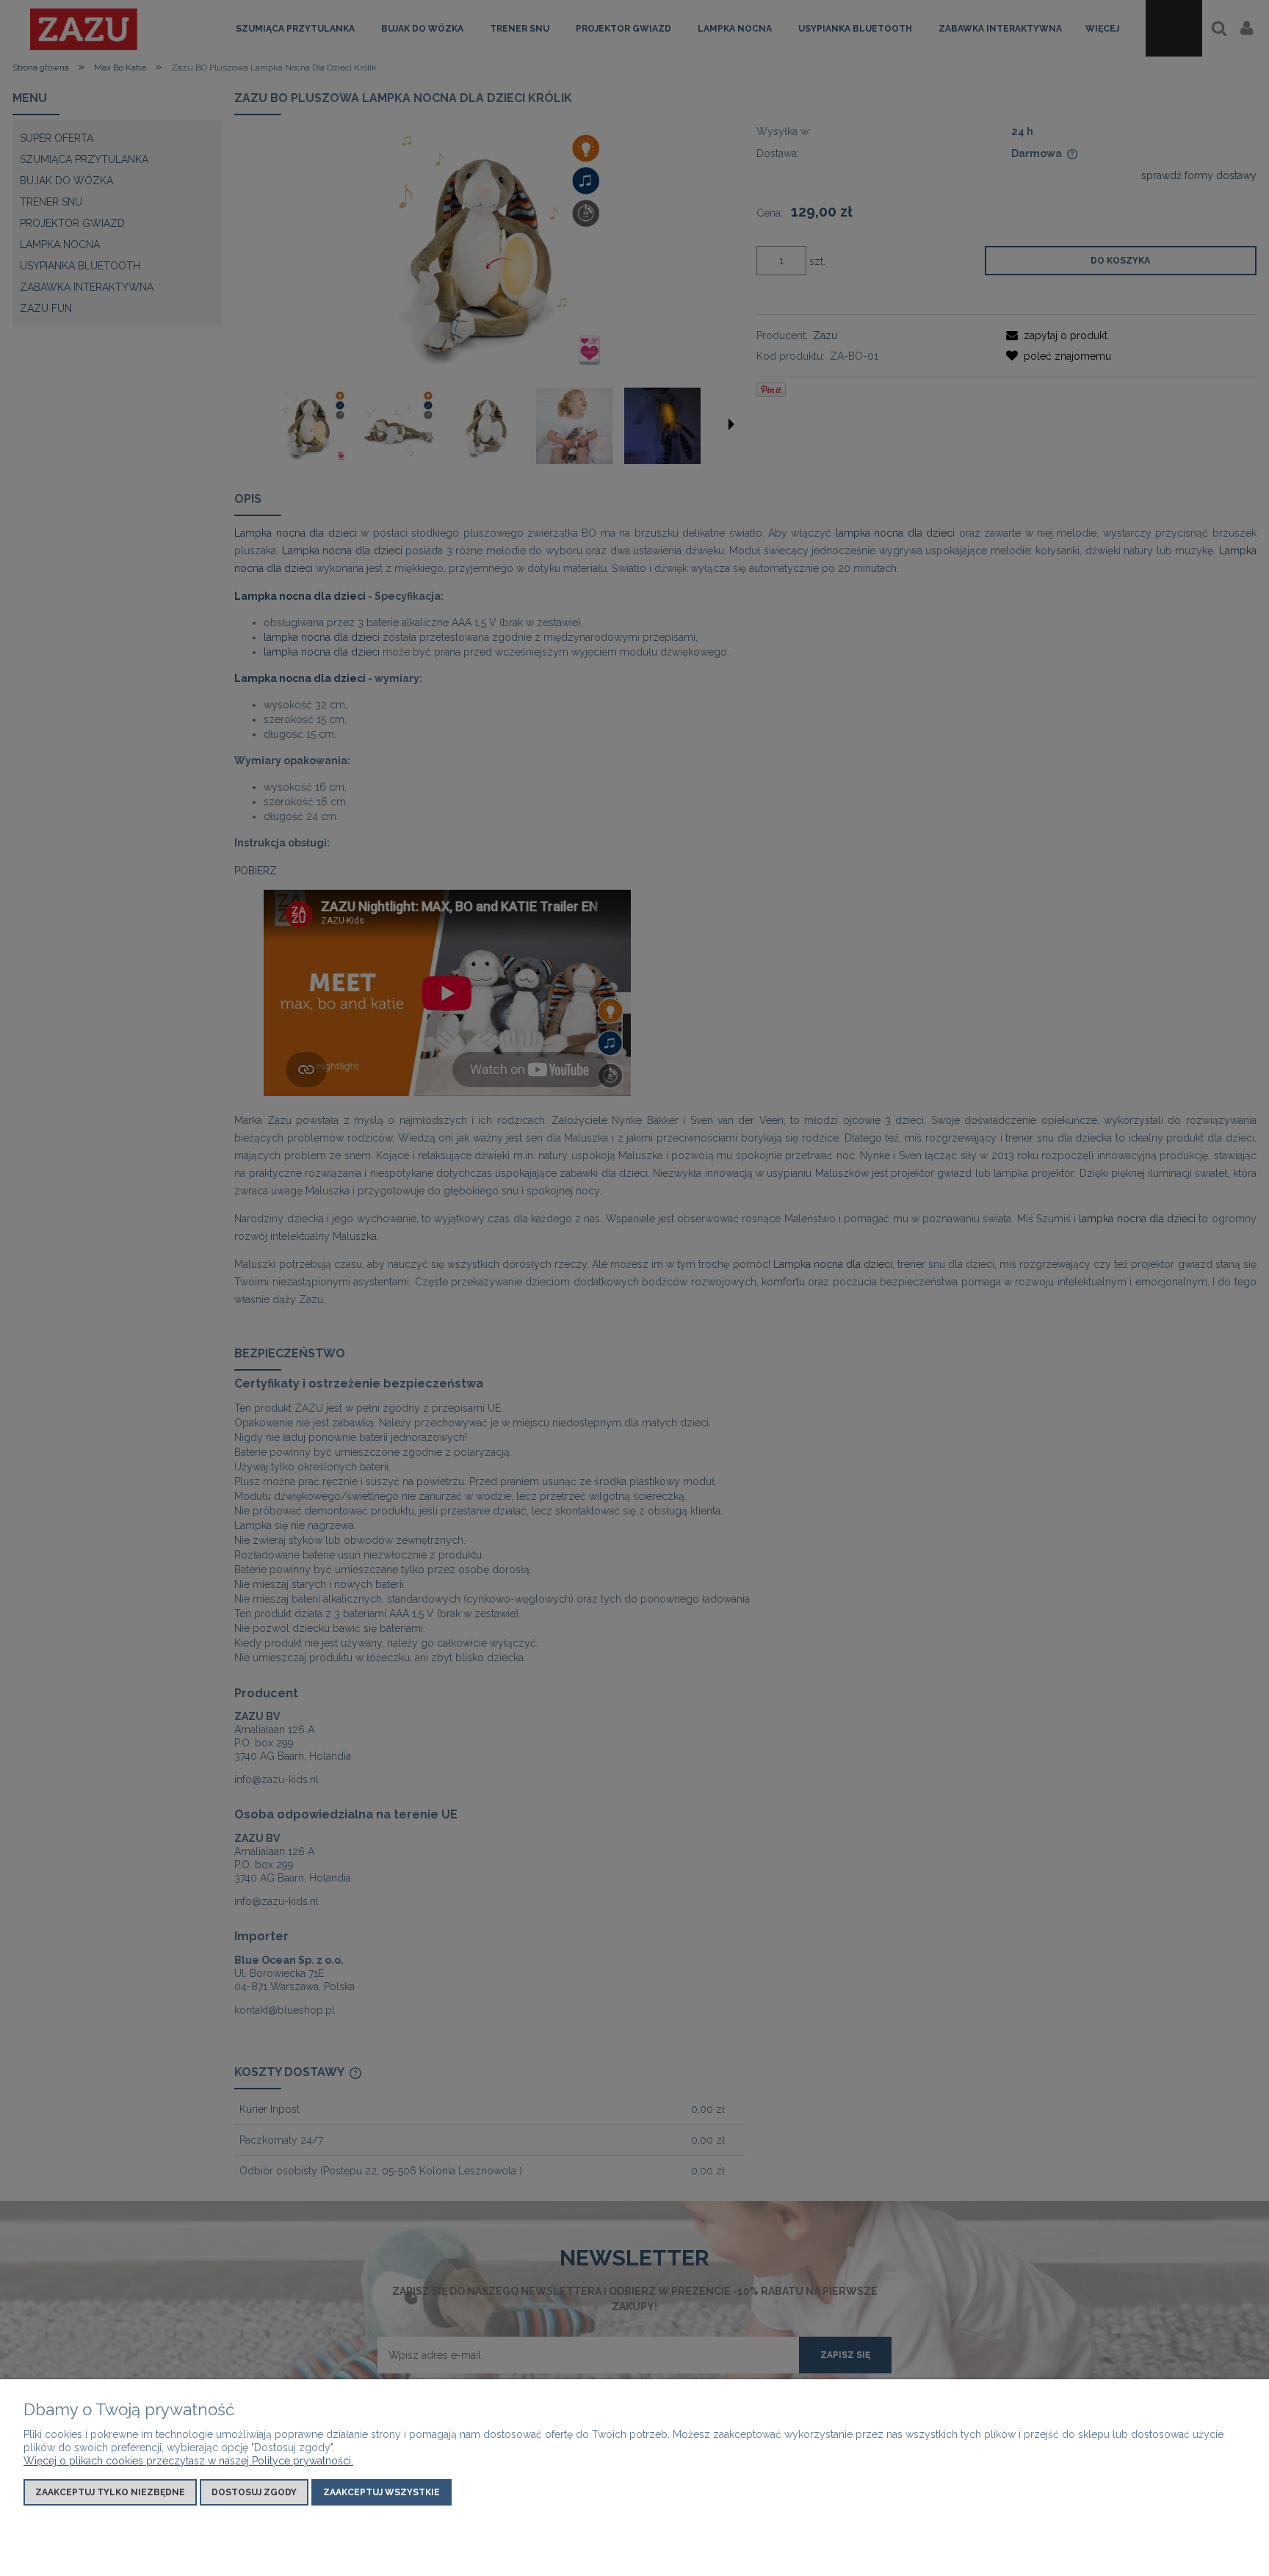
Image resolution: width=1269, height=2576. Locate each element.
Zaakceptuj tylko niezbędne (110, 2492)
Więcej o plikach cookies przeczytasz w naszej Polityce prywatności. (188, 2461)
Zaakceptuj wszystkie (382, 2492)
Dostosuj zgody (254, 2492)
